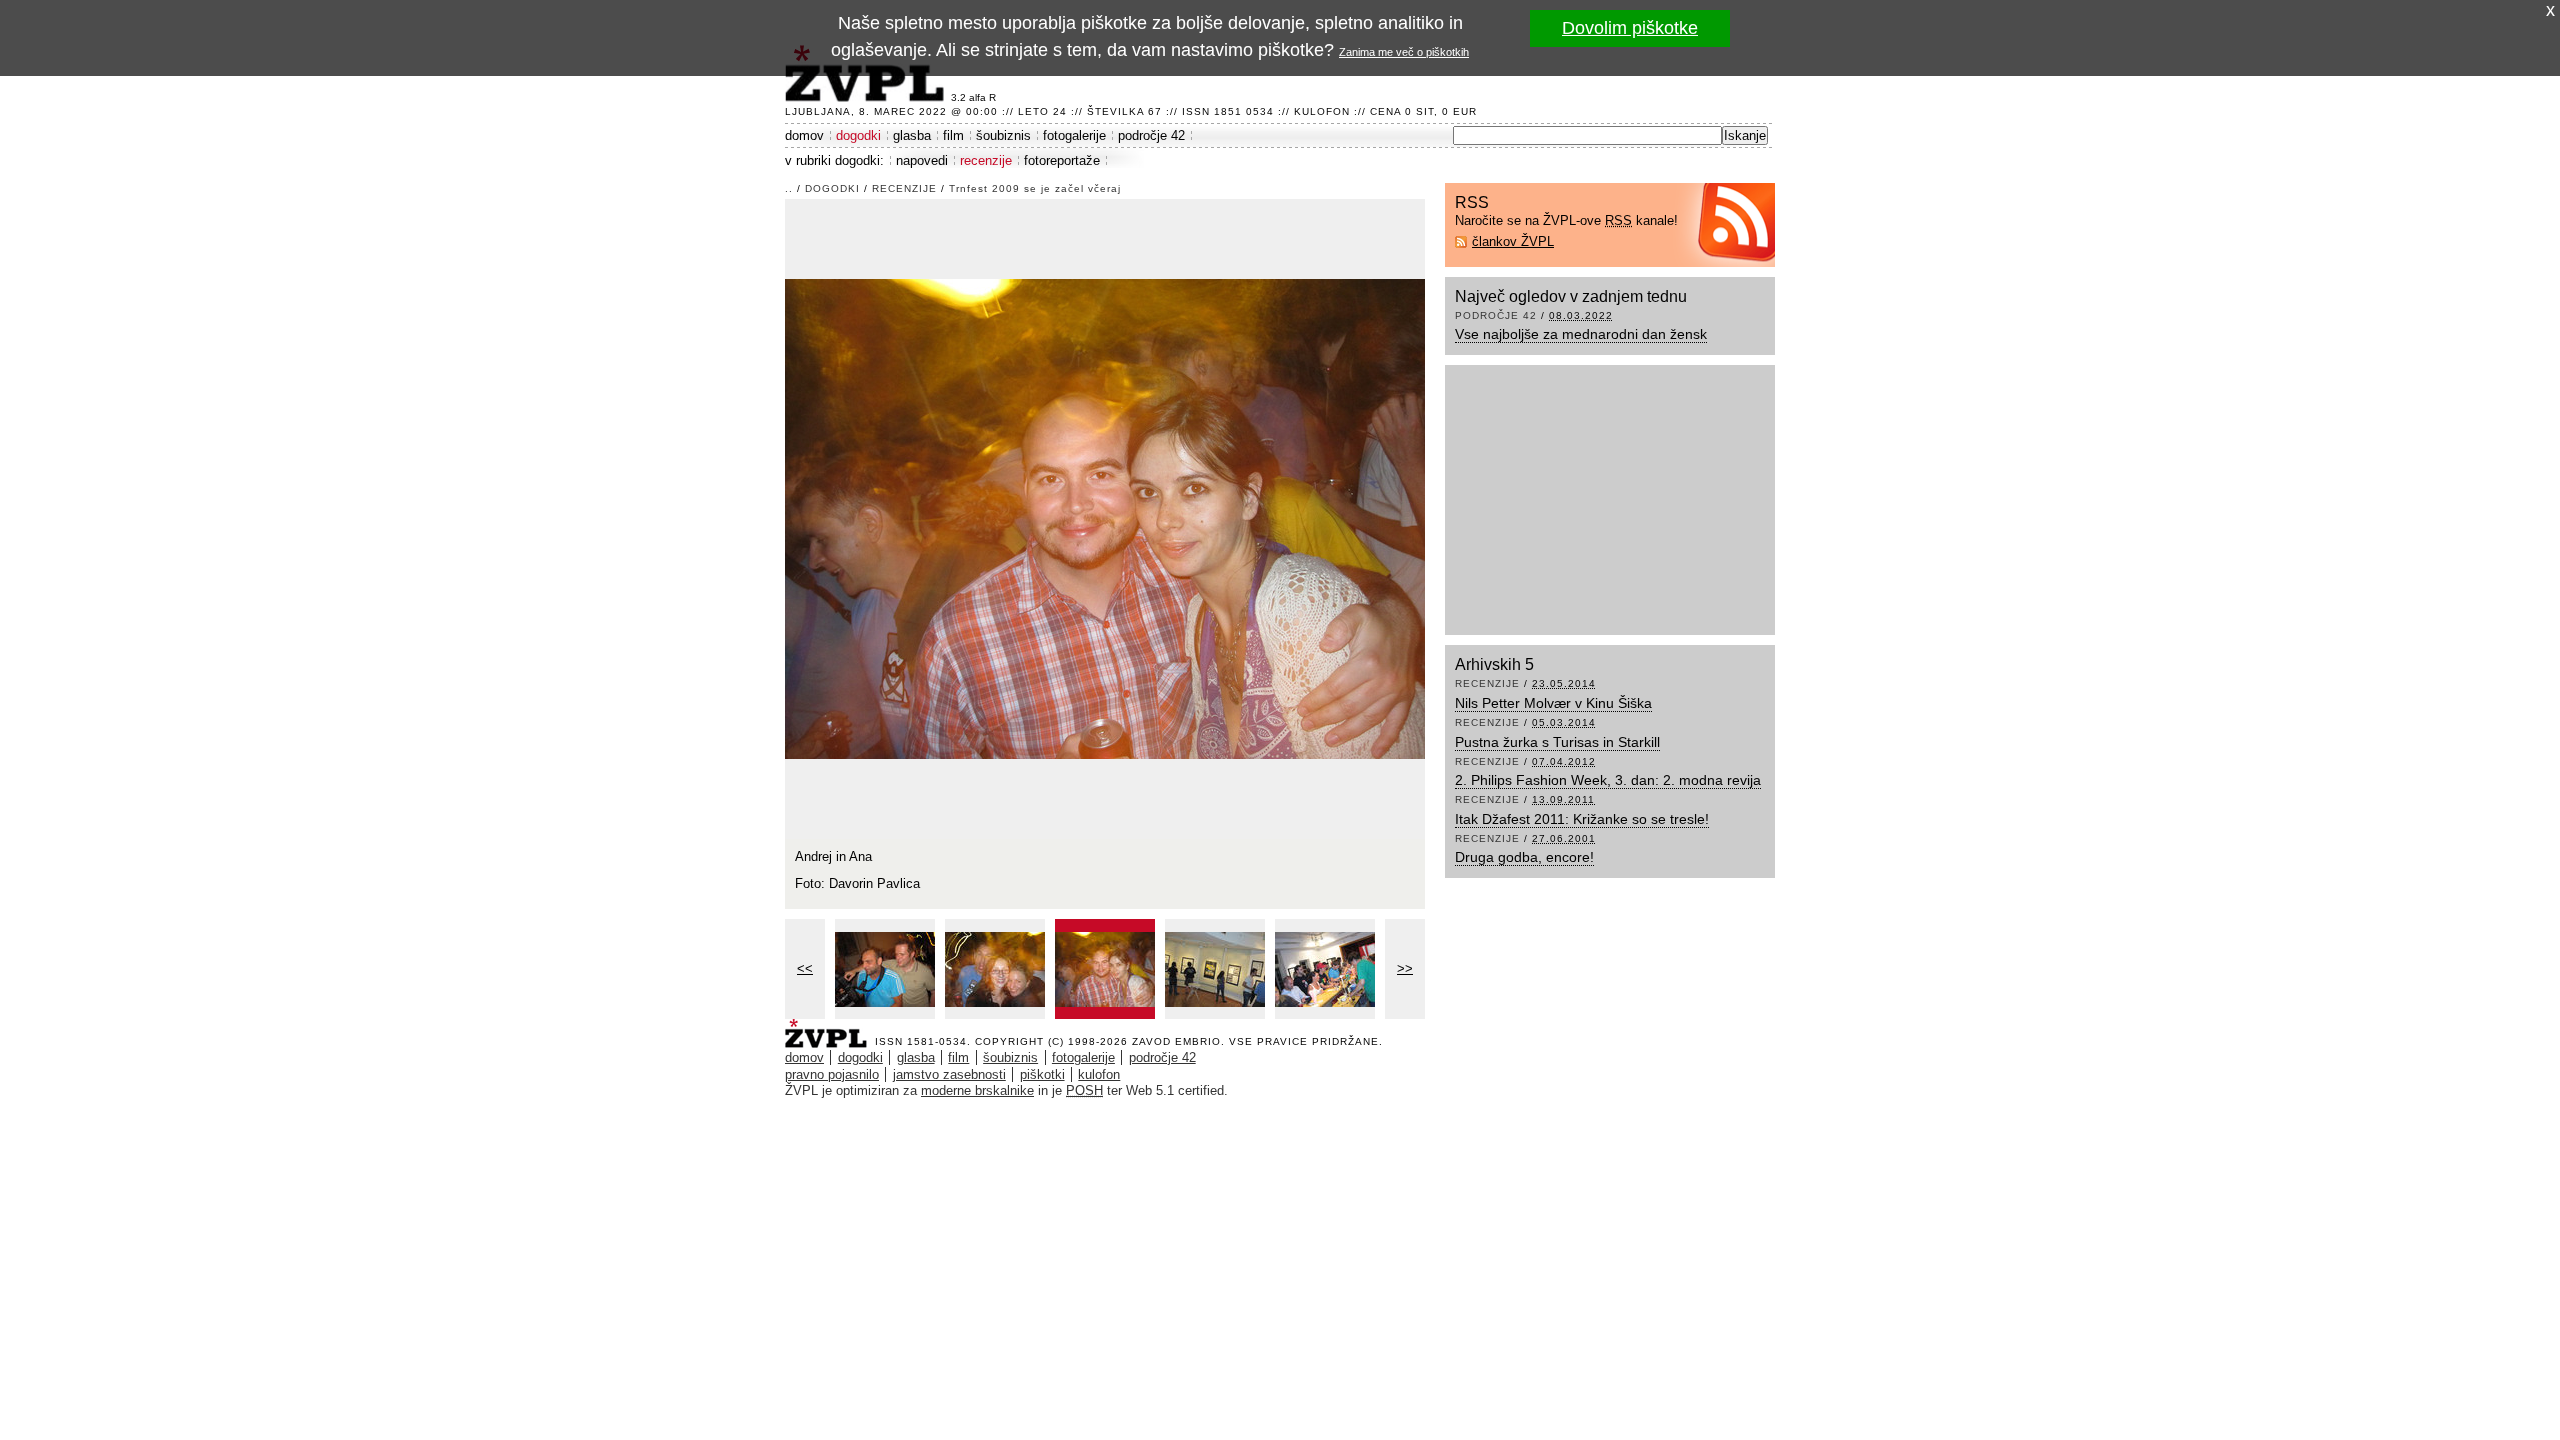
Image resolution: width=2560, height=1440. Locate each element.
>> (1405, 968)
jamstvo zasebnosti (949, 1074)
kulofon (1099, 1074)
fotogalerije (1074, 135)
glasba (912, 135)
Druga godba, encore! (1524, 857)
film (953, 135)
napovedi (922, 160)
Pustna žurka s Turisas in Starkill (1557, 742)
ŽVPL (830, 1027)
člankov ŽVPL (1513, 241)
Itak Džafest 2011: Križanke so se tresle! (1582, 819)
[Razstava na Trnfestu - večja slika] (1215, 969)
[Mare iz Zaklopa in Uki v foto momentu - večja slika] (885, 969)
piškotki (1042, 1074)
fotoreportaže (1062, 160)
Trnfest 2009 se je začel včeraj (1035, 188)
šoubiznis (1003, 135)
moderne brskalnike (977, 1090)
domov (804, 135)
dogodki (858, 135)
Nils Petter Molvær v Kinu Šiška (1553, 703)
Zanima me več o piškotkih (1404, 52)
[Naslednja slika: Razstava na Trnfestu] (1105, 517)
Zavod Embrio (1176, 1041)
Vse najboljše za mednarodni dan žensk (1581, 334)
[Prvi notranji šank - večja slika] (1325, 969)
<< (805, 968)
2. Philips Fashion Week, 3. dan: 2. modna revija (1608, 780)
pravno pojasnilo (832, 1074)
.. (789, 188)
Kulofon (1322, 111)
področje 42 (1151, 135)
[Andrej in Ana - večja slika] (1105, 969)
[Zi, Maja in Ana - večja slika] (995, 969)
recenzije (986, 160)
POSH (1084, 1090)
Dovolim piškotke (1630, 28)
